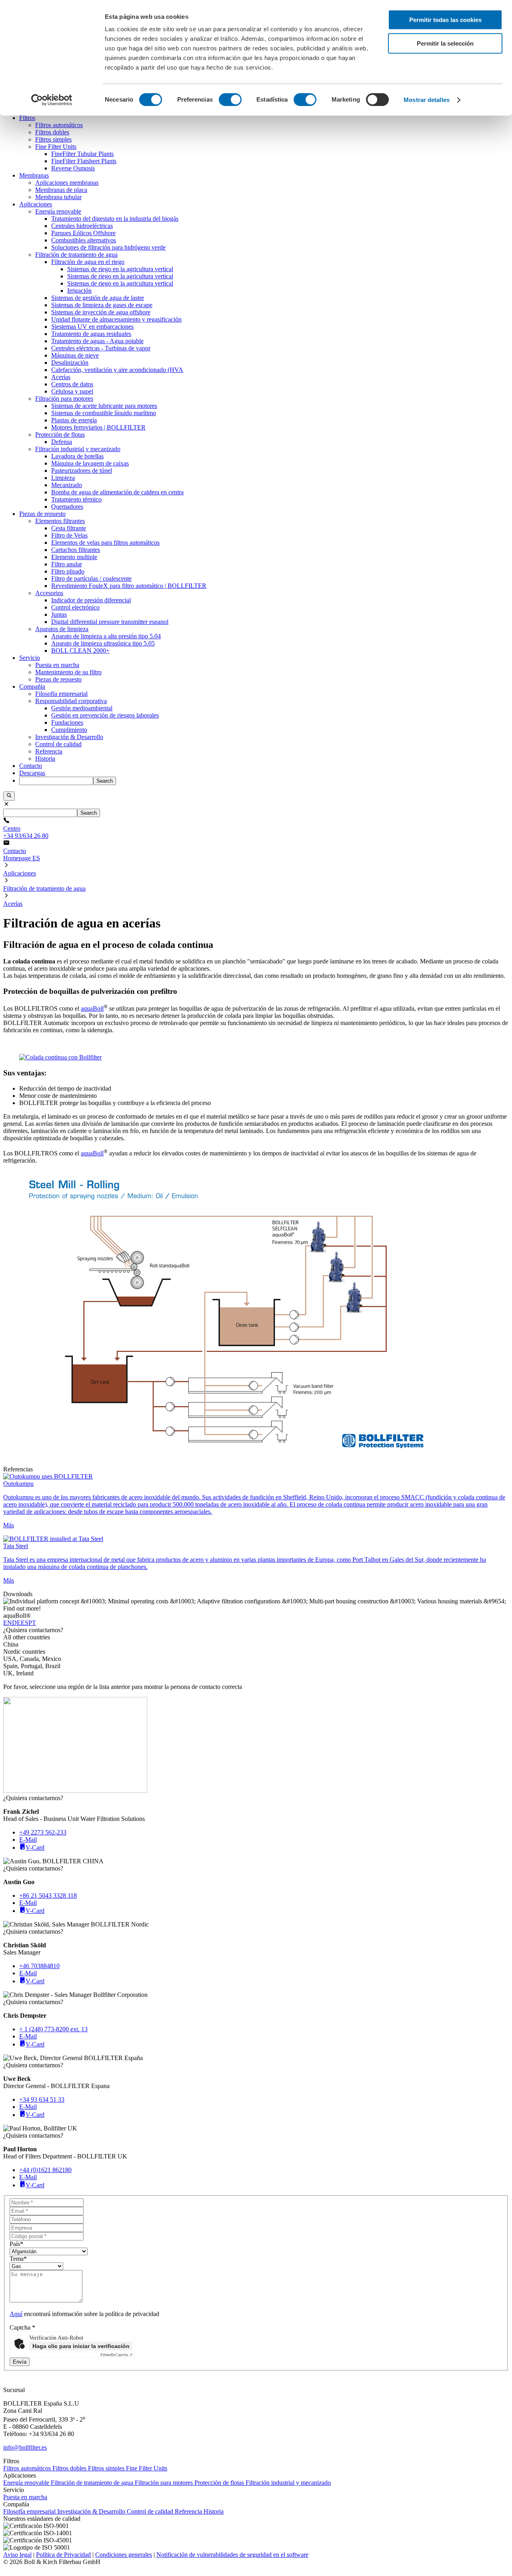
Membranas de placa (61, 190)
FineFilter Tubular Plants (82, 154)
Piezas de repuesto (42, 514)
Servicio (30, 658)
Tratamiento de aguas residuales (91, 334)
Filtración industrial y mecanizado (78, 449)
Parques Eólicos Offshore (83, 233)
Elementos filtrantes (60, 521)
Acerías (61, 377)
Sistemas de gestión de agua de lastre (98, 298)
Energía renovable (58, 211)
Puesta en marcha (57, 665)
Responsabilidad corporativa (71, 701)
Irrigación (79, 291)
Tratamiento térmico (76, 499)
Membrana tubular (58, 197)
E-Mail (28, 1840)
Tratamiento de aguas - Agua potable (97, 341)
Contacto (31, 766)
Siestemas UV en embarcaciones (92, 327)
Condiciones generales (124, 2555)
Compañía (32, 686)
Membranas (34, 175)
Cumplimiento (69, 730)
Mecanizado (67, 485)
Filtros (27, 118)
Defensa (62, 442)
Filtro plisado (68, 571)
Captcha (22, 2327)
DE (16, 1623)
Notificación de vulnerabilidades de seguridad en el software (232, 2555)
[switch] (230, 100)
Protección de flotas (60, 435)
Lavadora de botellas (77, 456)
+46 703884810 (39, 1966)
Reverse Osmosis (73, 168)
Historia (45, 758)
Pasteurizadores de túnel (82, 471)
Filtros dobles (52, 132)
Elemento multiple (74, 557)
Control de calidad (58, 744)
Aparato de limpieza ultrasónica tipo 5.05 (103, 643)
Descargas (32, 773)
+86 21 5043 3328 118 (48, 1896)
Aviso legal (17, 2555)
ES (25, 1623)
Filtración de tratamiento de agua (76, 255)
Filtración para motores (64, 399)
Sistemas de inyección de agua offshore (101, 312)
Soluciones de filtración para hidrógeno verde (108, 247)
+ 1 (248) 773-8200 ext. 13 (53, 2029)
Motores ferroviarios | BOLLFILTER (98, 427)
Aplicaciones (36, 204)
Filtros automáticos (59, 125)
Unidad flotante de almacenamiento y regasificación (116, 319)
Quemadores (67, 507)
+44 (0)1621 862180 (45, 2170)
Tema (18, 2259)
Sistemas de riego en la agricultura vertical (120, 269)
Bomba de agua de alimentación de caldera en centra (117, 492)
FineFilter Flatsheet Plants (84, 161)
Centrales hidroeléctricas (82, 226)
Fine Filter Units (56, 147)
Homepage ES (22, 858)
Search (105, 781)
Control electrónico (75, 607)
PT (32, 1623)
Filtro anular (67, 564)
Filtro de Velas (69, 535)
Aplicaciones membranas (67, 183)
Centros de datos (72, 384)
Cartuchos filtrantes (76, 550)
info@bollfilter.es (25, 2447)
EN (8, 1623)
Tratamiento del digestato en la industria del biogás (115, 219)
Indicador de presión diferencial (91, 600)
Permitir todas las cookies (445, 20)
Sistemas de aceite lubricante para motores (104, 406)
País (16, 2244)
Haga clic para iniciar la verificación (81, 2346)
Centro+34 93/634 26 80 (26, 832)
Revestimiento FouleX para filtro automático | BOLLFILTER (129, 586)
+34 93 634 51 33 (42, 2099)
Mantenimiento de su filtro (68, 672)
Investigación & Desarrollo (69, 737)
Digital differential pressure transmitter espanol (110, 622)
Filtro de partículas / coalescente (91, 579)
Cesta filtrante (69, 528)
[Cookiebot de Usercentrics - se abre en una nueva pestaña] (52, 100)
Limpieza (63, 478)
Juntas (59, 615)
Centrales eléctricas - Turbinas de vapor (101, 348)
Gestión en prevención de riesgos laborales (105, 715)
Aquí (16, 2314)
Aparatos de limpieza (62, 629)
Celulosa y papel (72, 391)
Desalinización (70, 363)
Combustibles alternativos (84, 240)
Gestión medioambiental (82, 708)
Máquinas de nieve (75, 355)
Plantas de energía (74, 420)
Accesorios (49, 593)
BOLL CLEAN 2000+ (80, 650)
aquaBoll (92, 1008)
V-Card (35, 1848)
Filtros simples (53, 139)
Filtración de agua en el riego (88, 262)
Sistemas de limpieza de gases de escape (102, 305)
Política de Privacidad (63, 2555)
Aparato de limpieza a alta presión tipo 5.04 (106, 636)
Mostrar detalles (427, 100)
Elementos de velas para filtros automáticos (105, 543)
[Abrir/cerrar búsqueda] (9, 796)
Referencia (49, 751)
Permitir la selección (445, 43)
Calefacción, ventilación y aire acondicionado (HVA (117, 370)
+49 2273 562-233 (43, 1832)
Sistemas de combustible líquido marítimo (104, 413)
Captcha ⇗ (116, 2355)
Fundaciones (67, 722)
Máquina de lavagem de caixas (90, 463)
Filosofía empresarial (61, 694)
